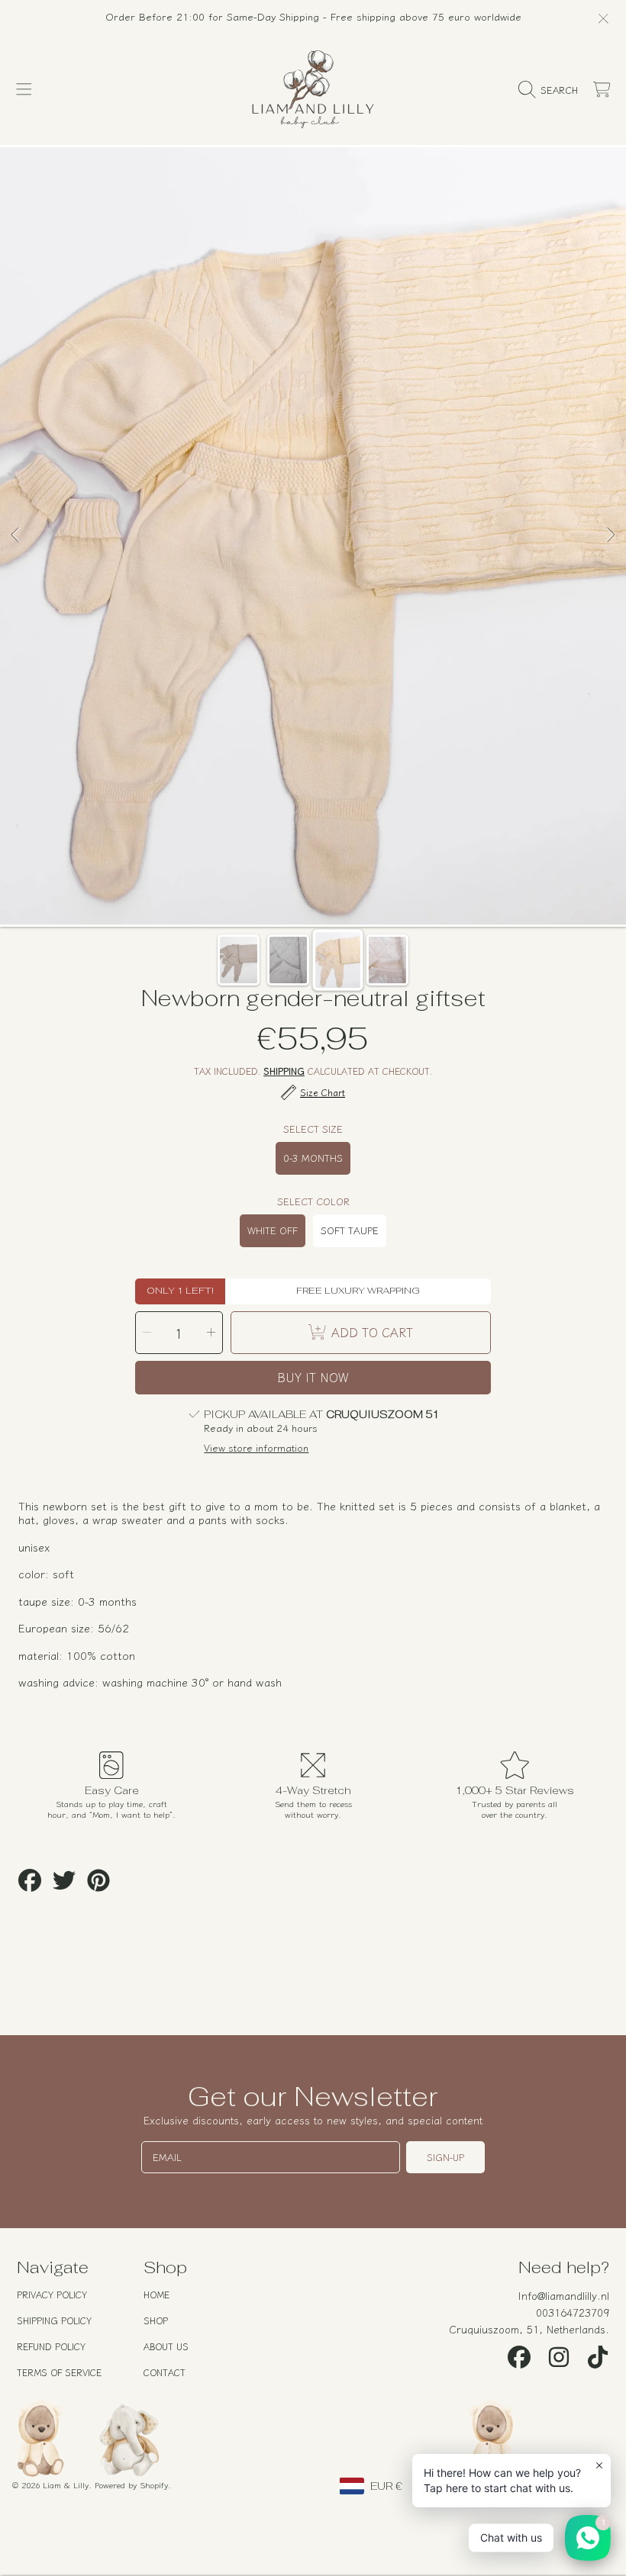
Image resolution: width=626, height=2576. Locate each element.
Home (156, 2294)
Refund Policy (51, 2346)
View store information (256, 1448)
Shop (156, 2320)
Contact (165, 2372)
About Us (166, 2346)
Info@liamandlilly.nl (564, 2295)
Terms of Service (59, 2372)
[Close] (603, 18)
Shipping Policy (54, 2320)
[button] (24, 90)
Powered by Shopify (131, 2484)
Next (610, 535)
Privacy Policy (52, 2294)
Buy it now (313, 1377)
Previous (16, 535)
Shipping (284, 1071)
